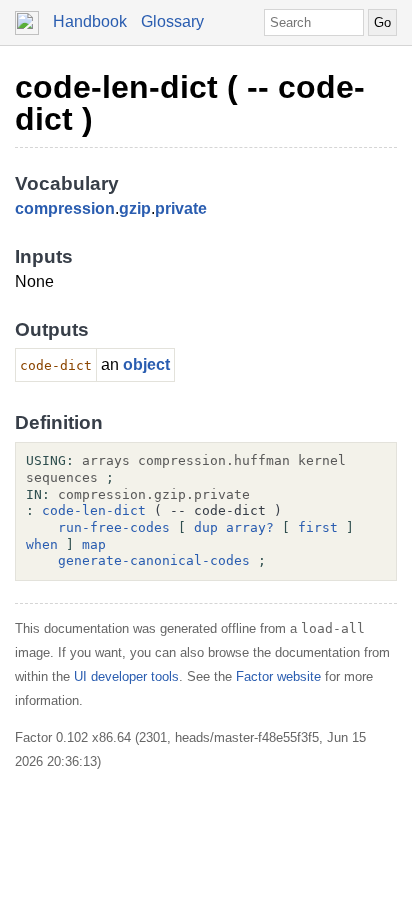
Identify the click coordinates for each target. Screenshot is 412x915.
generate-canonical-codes (154, 560)
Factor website (278, 676)
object (146, 364)
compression (65, 208)
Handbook (90, 21)
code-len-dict (94, 510)
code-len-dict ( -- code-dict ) (190, 103)
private (181, 208)
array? (250, 527)
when (42, 544)
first (318, 527)
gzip (135, 208)
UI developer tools (126, 676)
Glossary (172, 21)
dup (206, 527)
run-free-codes (114, 527)
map (94, 544)
